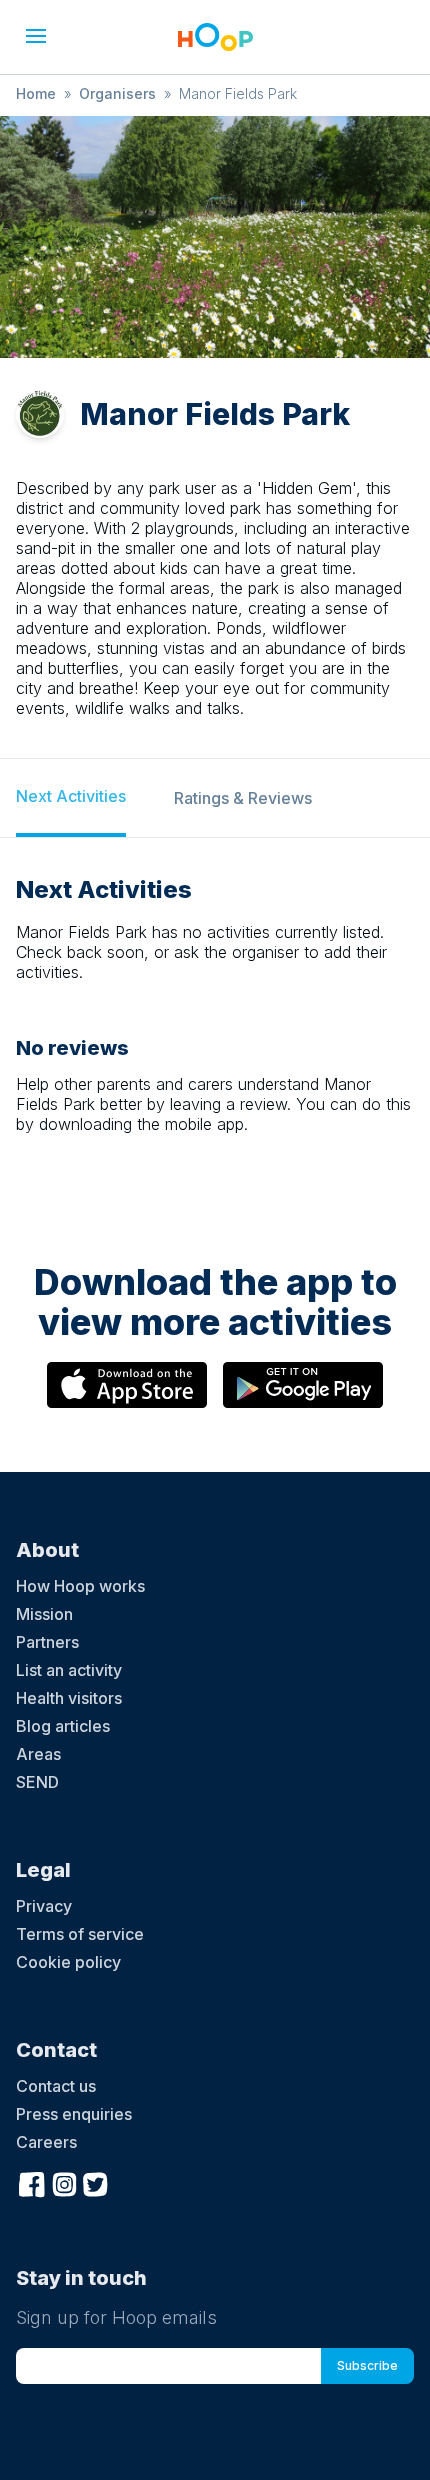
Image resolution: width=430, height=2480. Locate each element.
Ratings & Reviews (243, 798)
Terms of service (80, 1934)
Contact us (56, 2086)
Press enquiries (74, 2114)
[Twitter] (96, 2182)
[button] (36, 36)
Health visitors (69, 1698)
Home (36, 93)
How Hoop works (80, 1586)
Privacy (44, 1906)
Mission (44, 1614)
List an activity (69, 1670)
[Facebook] (32, 2182)
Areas (38, 1754)
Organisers (117, 93)
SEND (37, 1782)
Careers (46, 2142)
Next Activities (71, 796)
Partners (47, 1642)
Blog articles (63, 1726)
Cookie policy (68, 1962)
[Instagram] (64, 2182)
